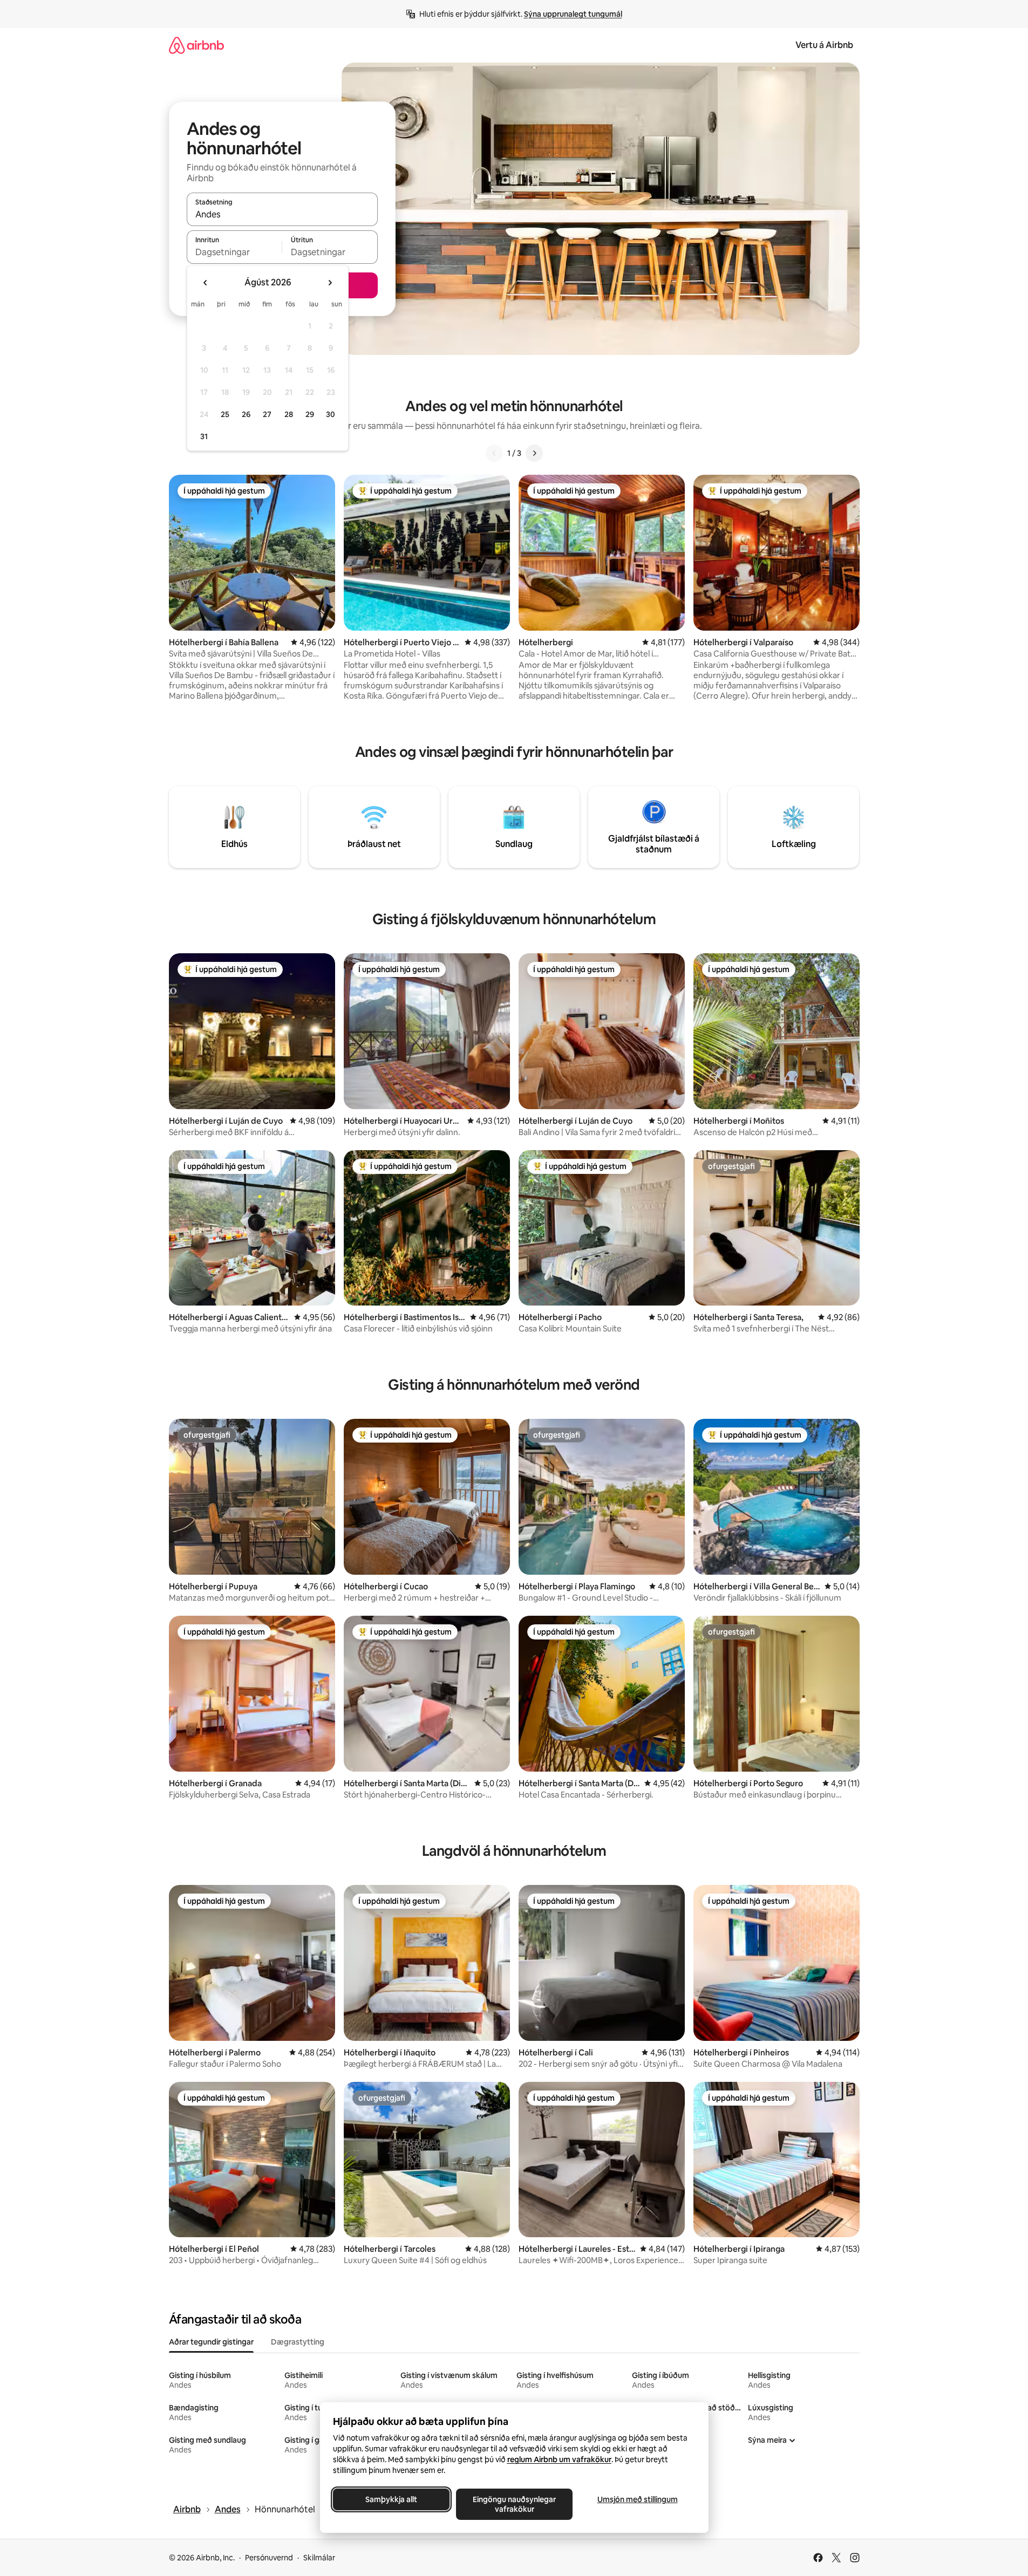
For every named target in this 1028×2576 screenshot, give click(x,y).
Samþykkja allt (391, 2499)
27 (267, 414)
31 (204, 436)
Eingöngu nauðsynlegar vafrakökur (514, 2504)
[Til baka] (494, 453)
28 (289, 414)
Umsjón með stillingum (637, 2499)
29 (310, 414)
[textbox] (234, 252)
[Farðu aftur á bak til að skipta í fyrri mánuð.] (206, 283)
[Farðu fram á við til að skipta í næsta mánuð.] (330, 283)
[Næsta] (534, 453)
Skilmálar (319, 2558)
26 (246, 414)
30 (331, 414)
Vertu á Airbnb (824, 45)
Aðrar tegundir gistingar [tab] (211, 2342)
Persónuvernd (269, 2558)
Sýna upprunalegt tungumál (573, 14)
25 (225, 414)
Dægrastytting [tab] (298, 2342)
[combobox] (282, 214)
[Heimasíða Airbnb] (196, 45)
